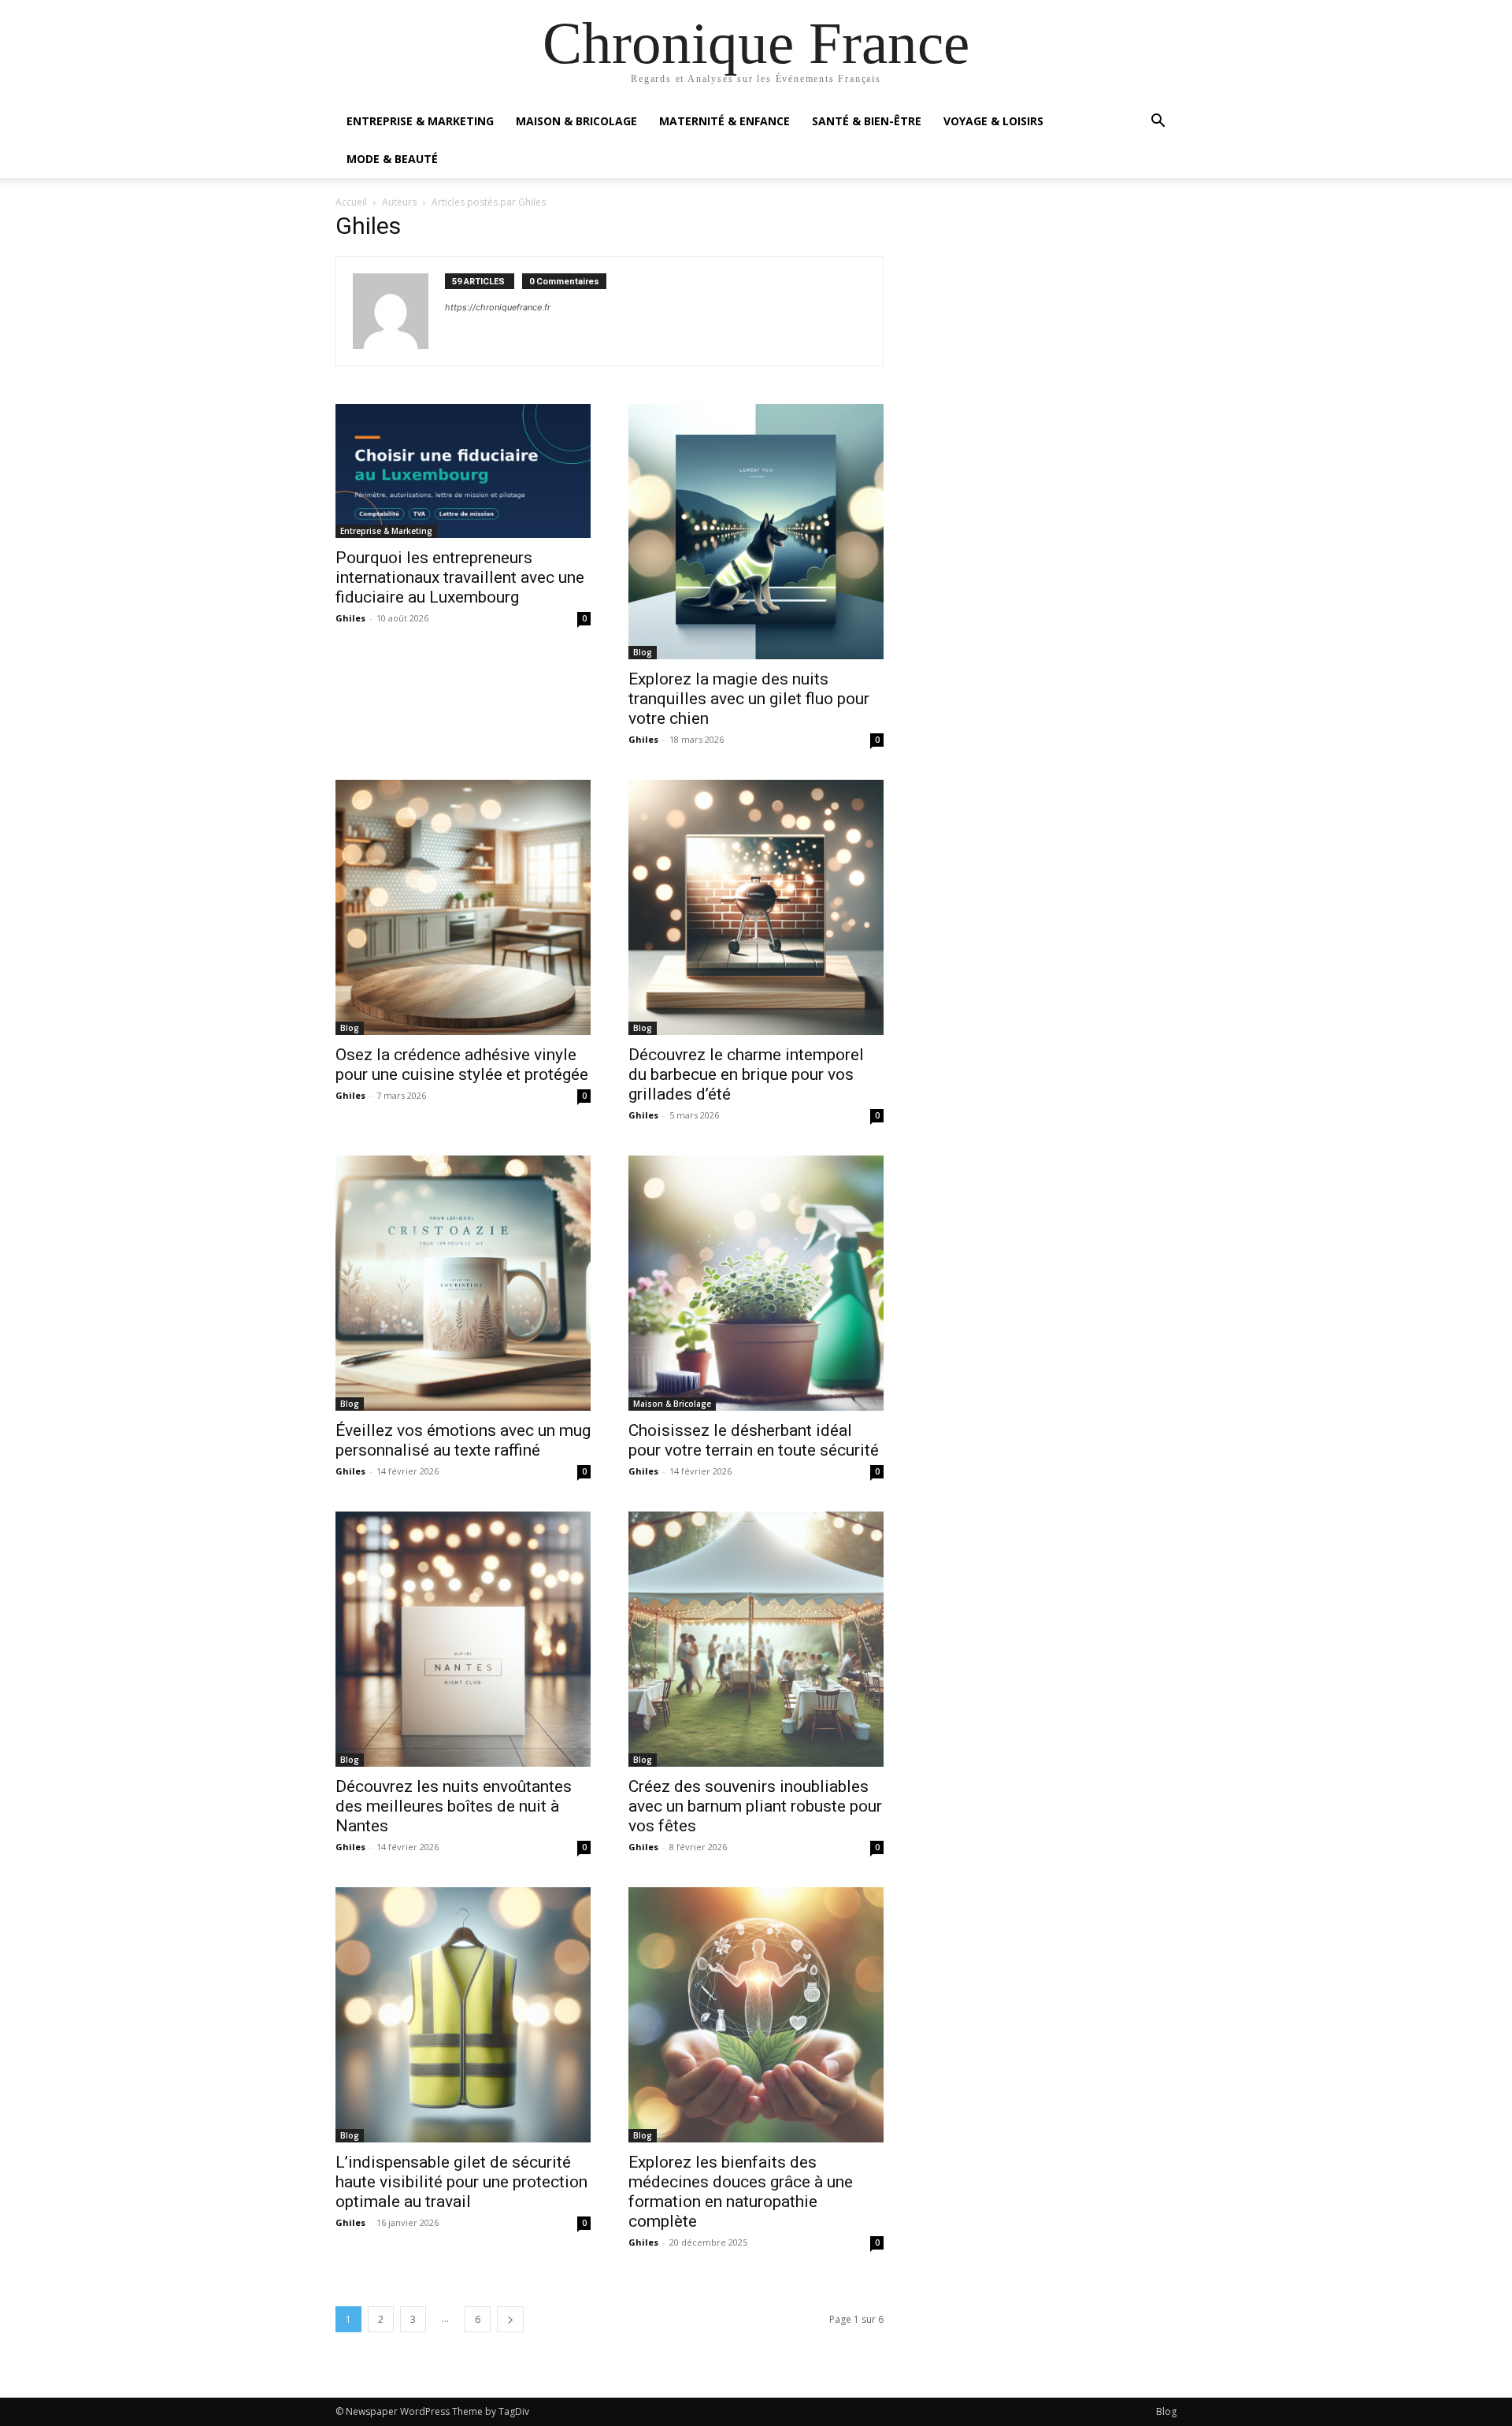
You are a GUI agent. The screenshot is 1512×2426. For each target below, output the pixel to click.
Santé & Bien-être (867, 121)
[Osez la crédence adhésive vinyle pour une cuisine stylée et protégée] (463, 907)
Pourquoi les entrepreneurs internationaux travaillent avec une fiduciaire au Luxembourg (460, 577)
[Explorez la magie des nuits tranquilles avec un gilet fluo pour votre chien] (756, 532)
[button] (1158, 122)
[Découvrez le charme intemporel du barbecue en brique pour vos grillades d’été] (756, 907)
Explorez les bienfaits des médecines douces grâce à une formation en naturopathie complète (741, 2192)
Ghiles (350, 618)
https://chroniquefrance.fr (498, 307)
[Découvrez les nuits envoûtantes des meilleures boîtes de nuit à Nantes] (463, 1639)
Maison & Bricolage (576, 121)
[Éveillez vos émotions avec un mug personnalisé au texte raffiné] (463, 1283)
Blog (643, 652)
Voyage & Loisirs (993, 121)
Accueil (351, 202)
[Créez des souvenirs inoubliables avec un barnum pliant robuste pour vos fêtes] (756, 1639)
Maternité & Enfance (724, 121)
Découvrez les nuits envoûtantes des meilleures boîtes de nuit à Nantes (454, 1806)
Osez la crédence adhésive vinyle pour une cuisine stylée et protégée (462, 1065)
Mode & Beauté (392, 159)
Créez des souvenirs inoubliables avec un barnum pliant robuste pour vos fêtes (755, 1806)
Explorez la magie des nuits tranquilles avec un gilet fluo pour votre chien (749, 699)
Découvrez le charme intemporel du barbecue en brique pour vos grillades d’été (746, 1074)
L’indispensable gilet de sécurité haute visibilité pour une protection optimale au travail (461, 2182)
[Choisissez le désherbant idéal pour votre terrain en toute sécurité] (756, 1283)
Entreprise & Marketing (420, 121)
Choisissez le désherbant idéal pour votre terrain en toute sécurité (754, 1440)
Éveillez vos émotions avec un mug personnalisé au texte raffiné (463, 1440)
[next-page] (510, 2319)
